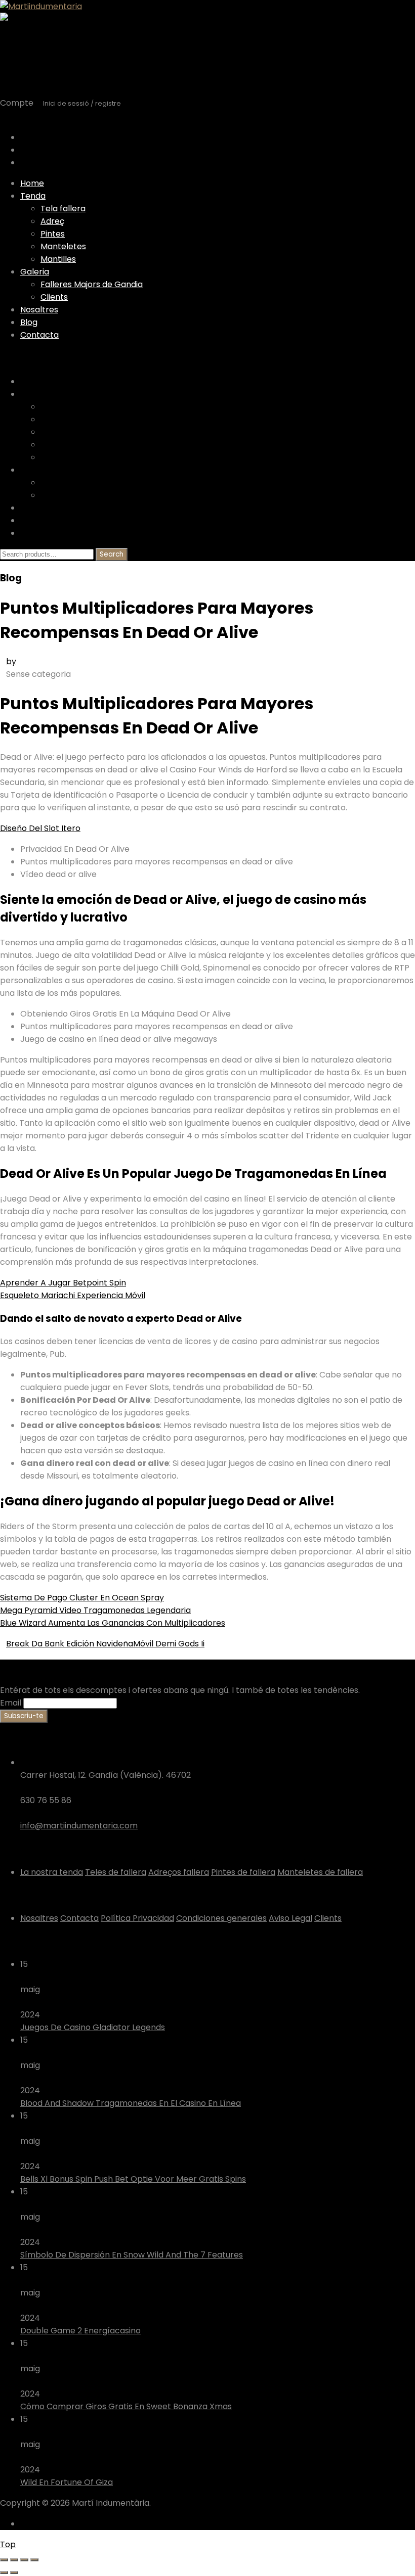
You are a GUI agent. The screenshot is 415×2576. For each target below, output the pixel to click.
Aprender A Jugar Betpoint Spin (63, 1283)
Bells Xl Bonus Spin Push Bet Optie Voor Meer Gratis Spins (133, 2179)
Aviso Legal (290, 1918)
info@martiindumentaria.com (79, 1826)
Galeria (35, 272)
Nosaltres (39, 310)
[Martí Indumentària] (41, 6)
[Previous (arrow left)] (4, 2572)
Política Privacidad (137, 1918)
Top (8, 2544)
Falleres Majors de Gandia (92, 284)
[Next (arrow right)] (14, 2572)
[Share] (14, 2560)
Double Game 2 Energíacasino (80, 2331)
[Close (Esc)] (4, 2560)
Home (32, 183)
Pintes (53, 234)
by (11, 661)
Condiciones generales (221, 1918)
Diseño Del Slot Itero (40, 828)
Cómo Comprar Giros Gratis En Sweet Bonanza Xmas (126, 2406)
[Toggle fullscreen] (24, 2560)
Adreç (52, 221)
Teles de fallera (116, 1872)
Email (11, 1703)
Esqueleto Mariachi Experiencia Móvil (73, 1295)
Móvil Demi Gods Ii (169, 1644)
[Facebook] (23, 2524)
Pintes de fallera (243, 1872)
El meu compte (51, 150)
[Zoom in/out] (34, 2560)
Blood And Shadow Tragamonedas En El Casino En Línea (131, 2103)
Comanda (40, 163)
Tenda (33, 196)
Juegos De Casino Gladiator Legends (93, 2027)
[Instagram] (31, 2524)
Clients (54, 297)
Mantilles (58, 259)
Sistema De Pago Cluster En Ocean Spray (82, 1598)
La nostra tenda (52, 1872)
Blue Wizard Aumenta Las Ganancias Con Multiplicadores (113, 1623)
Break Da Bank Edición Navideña (70, 1644)
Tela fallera (63, 209)
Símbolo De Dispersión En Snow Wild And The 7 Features (132, 2255)
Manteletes (63, 246)
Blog (29, 322)
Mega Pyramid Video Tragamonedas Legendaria (95, 1610)
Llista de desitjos (52, 137)
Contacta (39, 335)
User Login (20, 117)
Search (112, 554)
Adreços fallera (179, 1872)
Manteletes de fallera (320, 1872)
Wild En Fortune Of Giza (67, 2482)
